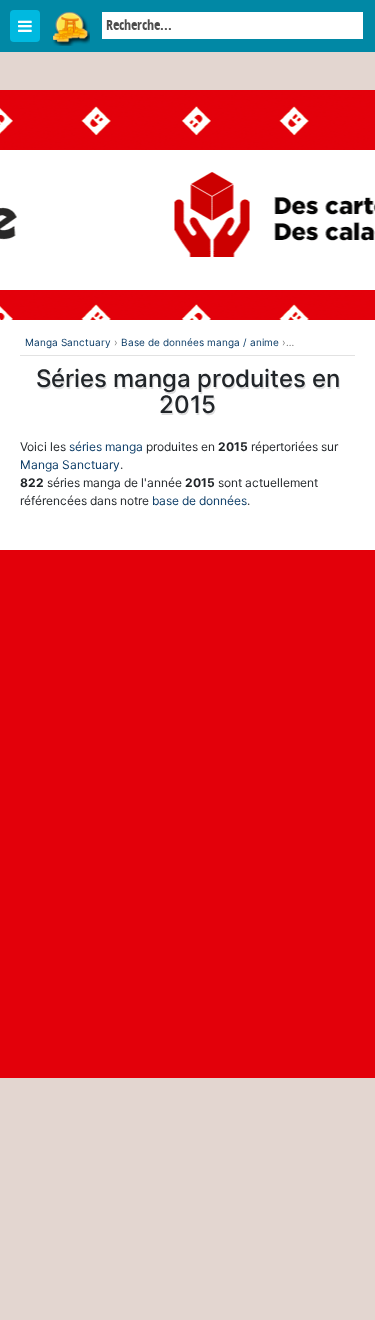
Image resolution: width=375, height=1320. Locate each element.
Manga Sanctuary (70, 464)
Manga (70, 27)
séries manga (106, 446)
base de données (199, 500)
